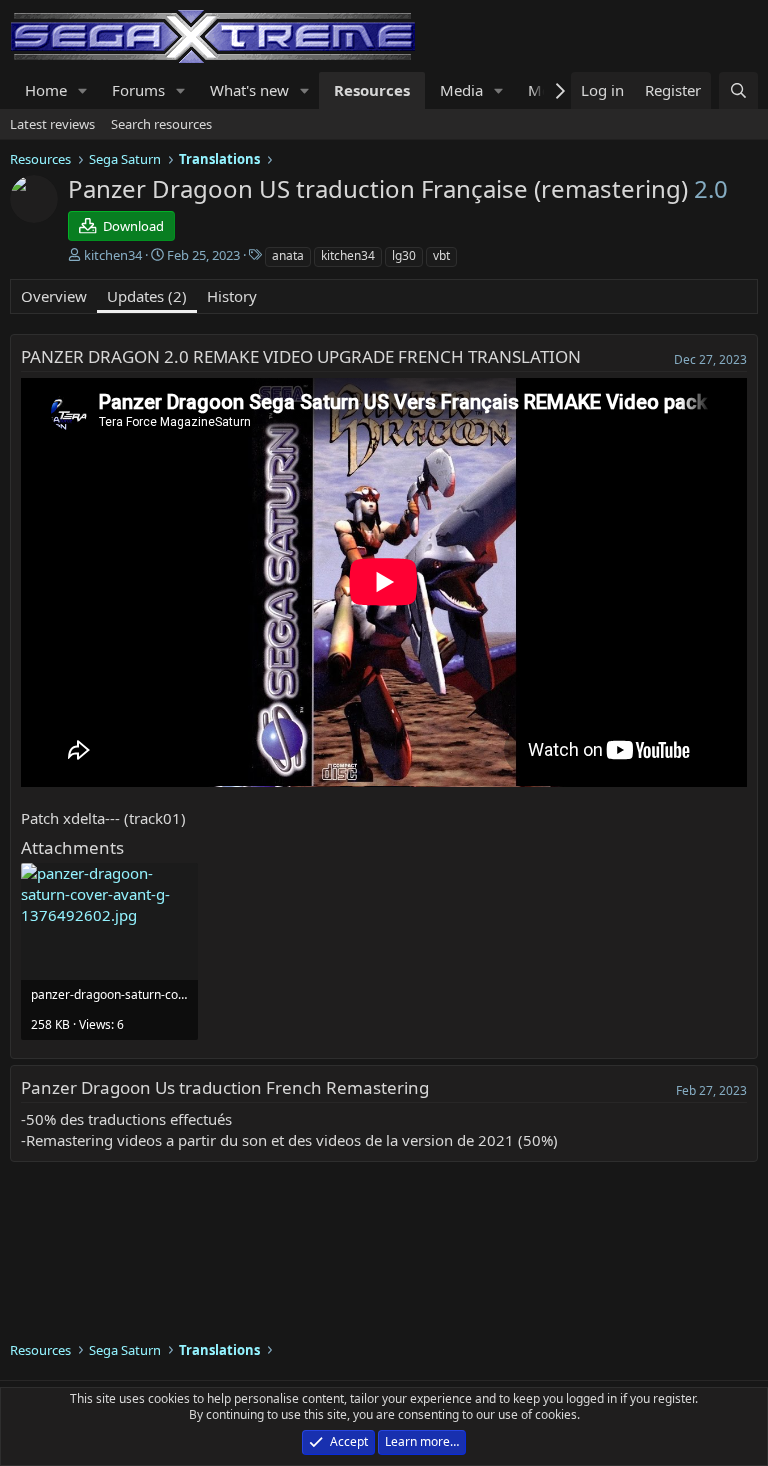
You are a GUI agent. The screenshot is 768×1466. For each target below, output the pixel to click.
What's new (249, 90)
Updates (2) (147, 296)
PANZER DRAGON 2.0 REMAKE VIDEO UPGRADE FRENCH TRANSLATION (301, 356)
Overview (54, 296)
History (232, 296)
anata (288, 255)
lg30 (404, 255)
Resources (372, 90)
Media (461, 90)
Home (46, 90)
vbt (441, 255)
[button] (83, 90)
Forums (138, 90)
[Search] (738, 90)
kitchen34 (348, 255)
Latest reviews (52, 124)
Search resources (161, 124)
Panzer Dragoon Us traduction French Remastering (225, 1087)
